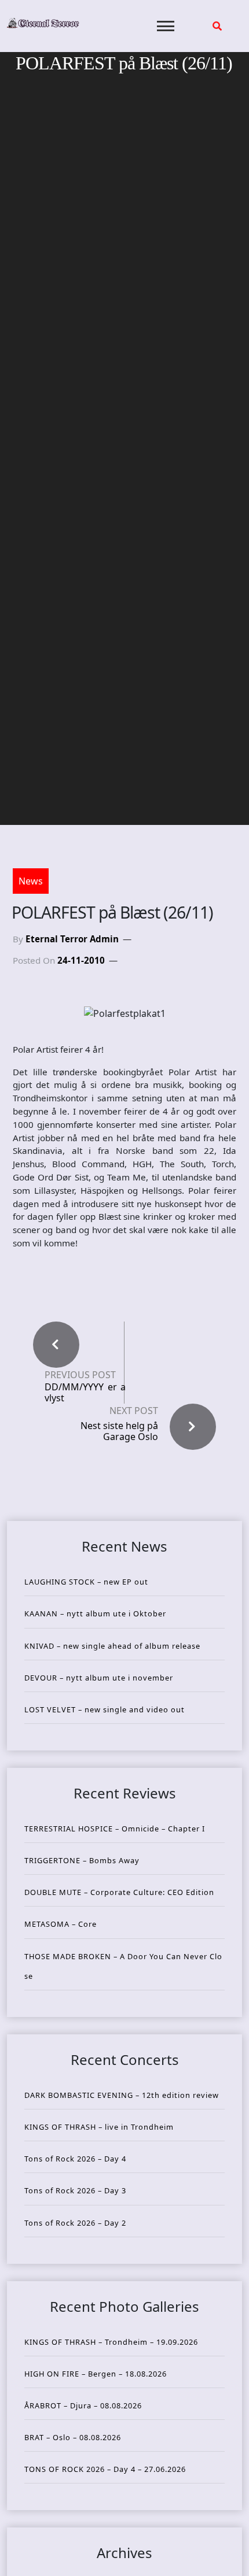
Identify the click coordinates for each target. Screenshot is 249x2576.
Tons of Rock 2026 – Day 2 (75, 2223)
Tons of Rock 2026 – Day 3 (75, 2190)
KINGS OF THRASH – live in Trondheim (99, 2127)
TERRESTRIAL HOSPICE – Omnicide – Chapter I (115, 1829)
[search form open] (217, 26)
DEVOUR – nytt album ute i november (99, 1678)
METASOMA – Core (61, 1924)
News (31, 881)
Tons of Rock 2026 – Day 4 (75, 2159)
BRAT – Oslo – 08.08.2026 (73, 2437)
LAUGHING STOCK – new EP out (86, 1582)
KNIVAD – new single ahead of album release (112, 1646)
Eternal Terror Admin (72, 939)
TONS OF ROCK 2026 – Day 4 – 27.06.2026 (105, 2469)
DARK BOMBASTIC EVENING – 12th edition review (122, 2095)
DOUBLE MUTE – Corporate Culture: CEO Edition (119, 1892)
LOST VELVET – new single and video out (105, 1709)
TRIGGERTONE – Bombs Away (82, 1860)
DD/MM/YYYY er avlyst (85, 1393)
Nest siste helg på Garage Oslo (119, 1431)
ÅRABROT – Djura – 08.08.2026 (83, 2405)
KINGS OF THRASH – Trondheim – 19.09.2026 (111, 2342)
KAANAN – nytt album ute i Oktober (95, 1613)
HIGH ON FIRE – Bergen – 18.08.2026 (96, 2374)
